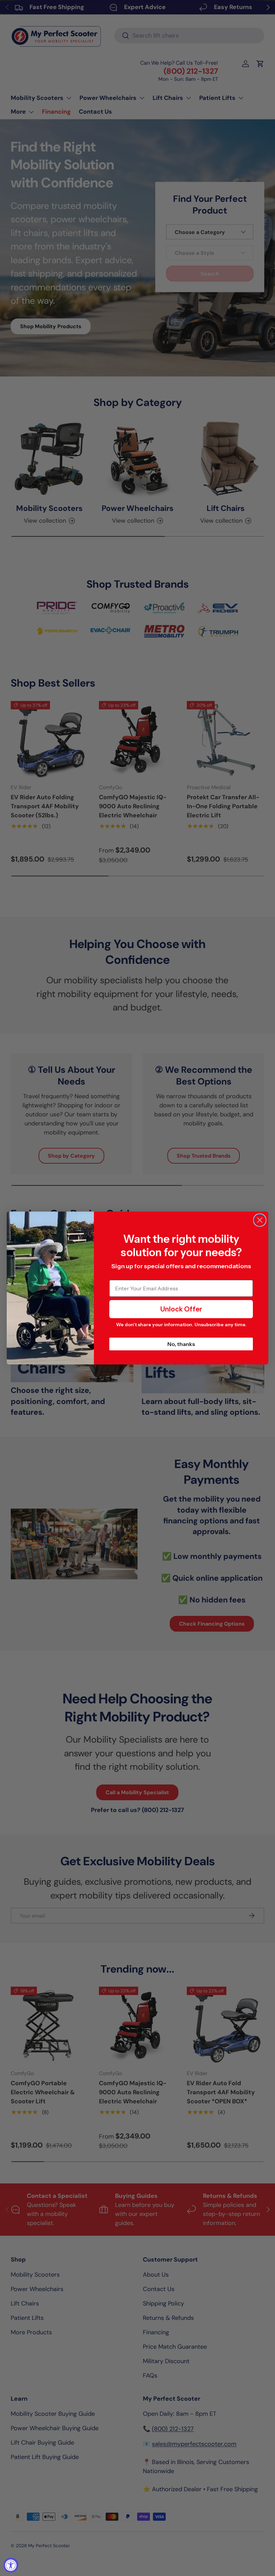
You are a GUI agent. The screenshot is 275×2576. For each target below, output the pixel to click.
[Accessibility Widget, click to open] (11, 2565)
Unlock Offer (181, 1309)
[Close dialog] (260, 1220)
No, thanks (181, 1344)
